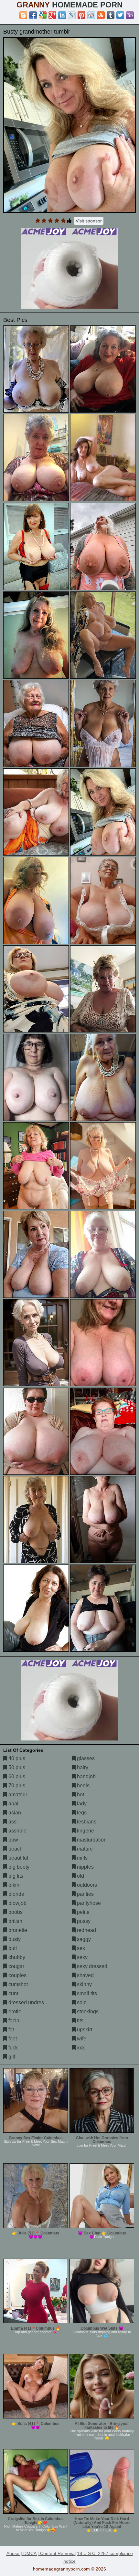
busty (14, 1939)
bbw (13, 1840)
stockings (87, 2012)
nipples (85, 1867)
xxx (80, 2048)
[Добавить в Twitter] (120, 15)
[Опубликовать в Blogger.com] (23, 15)
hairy (82, 1767)
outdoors (86, 1885)
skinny (84, 1984)
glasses (85, 1758)
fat (11, 2030)
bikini (14, 1885)
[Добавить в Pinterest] (81, 15)
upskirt (84, 2030)
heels (83, 1786)
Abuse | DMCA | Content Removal (41, 2553)
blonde (16, 1894)
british (15, 1921)
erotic (14, 2012)
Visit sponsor (89, 221)
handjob (86, 1776)
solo (81, 2002)
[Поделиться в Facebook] (33, 15)
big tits (15, 1876)
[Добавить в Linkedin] (62, 15)
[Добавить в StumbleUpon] (101, 15)
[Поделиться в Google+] (52, 15)
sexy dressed (91, 1966)
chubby (16, 1957)
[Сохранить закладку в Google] (43, 15)
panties (85, 1894)
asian (14, 1813)
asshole (17, 1831)
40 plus (16, 1758)
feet (12, 2039)
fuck (12, 2048)
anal (13, 1804)
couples (17, 1975)
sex (80, 1948)
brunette (17, 1930)
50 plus (16, 1767)
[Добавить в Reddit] (91, 15)
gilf (11, 2057)
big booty (18, 1867)
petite (83, 1912)
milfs (82, 1858)
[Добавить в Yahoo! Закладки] (130, 15)
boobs (15, 1912)
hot (80, 1795)
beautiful (18, 1858)
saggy (83, 1939)
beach (15, 1849)
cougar (16, 1966)
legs (81, 1813)
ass (12, 1822)
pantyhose (88, 1903)
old (80, 1876)
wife (81, 2039)
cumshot (17, 1984)
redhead (86, 1930)
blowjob (17, 1903)
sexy (82, 1957)
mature (84, 1849)
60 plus (16, 1776)
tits (80, 2021)
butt (12, 1948)
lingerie (85, 1831)
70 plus (16, 1786)
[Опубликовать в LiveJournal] (72, 15)
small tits (86, 1993)
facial (14, 2021)
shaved (85, 1975)
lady (81, 1804)
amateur (17, 1795)
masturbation (91, 1840)
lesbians (86, 1822)
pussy (83, 1921)
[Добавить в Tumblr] (111, 15)
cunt (13, 1993)
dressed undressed (30, 2002)
